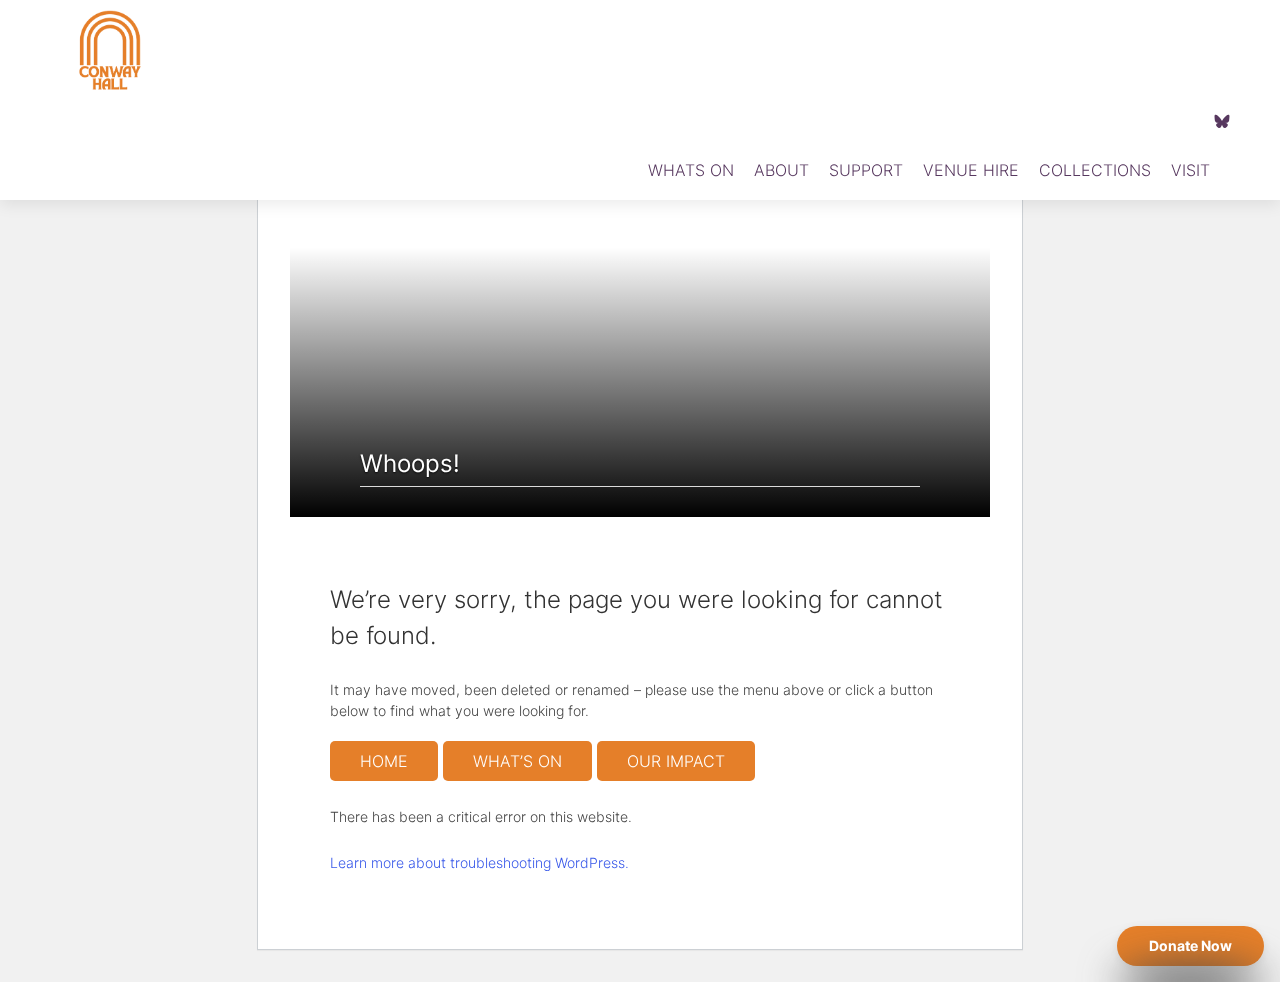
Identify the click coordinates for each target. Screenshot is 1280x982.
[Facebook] (1094, 120)
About (781, 170)
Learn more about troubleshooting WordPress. (479, 862)
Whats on (691, 170)
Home (384, 761)
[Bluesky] (1222, 120)
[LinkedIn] (1184, 120)
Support (866, 170)
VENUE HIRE (971, 170)
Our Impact (676, 761)
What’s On (517, 761)
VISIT (1190, 170)
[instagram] (1154, 120)
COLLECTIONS (1095, 170)
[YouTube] (1124, 120)
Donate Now (1190, 946)
